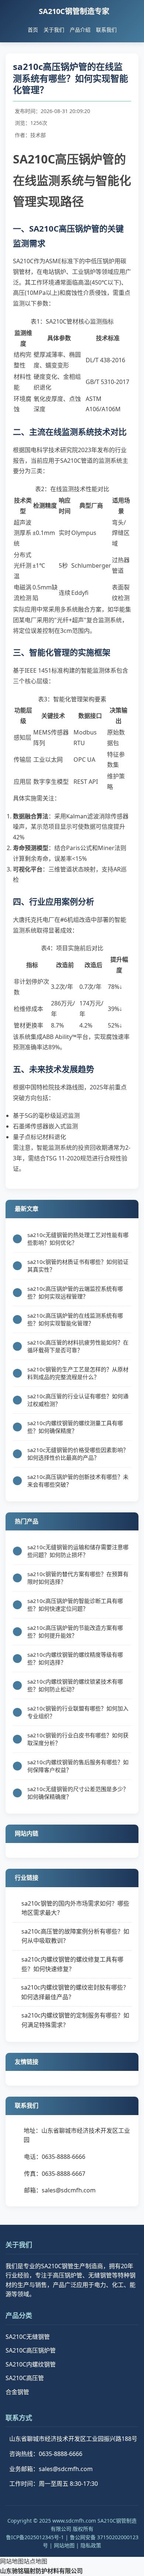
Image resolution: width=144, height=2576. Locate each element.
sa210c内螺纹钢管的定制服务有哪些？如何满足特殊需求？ (75, 2020)
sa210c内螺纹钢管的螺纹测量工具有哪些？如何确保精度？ (75, 1427)
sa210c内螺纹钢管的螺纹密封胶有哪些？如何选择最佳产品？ (75, 1992)
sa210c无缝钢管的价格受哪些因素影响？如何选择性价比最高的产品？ (78, 1454)
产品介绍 (80, 30)
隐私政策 (91, 2545)
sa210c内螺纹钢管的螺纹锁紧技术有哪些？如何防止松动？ (75, 1685)
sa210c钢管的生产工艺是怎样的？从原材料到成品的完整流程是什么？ (78, 1373)
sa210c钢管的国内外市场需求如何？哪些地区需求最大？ (75, 1908)
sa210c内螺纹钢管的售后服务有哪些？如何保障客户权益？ (78, 1766)
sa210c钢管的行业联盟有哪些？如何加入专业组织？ (78, 1712)
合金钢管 (17, 2392)
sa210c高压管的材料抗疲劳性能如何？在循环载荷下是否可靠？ (78, 1346)
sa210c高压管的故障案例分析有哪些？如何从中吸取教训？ (75, 1936)
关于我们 (54, 30)
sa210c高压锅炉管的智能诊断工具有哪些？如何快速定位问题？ (75, 1605)
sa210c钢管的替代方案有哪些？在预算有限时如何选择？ (78, 1578)
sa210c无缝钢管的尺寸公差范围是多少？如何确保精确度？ (78, 1793)
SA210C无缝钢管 (28, 2337)
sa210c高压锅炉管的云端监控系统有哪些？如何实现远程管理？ (75, 1292)
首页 (33, 30)
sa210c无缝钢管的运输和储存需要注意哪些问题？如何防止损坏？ (78, 1551)
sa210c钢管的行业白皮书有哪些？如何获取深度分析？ (78, 1739)
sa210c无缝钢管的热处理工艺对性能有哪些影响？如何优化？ (78, 1239)
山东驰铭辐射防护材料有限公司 (41, 2571)
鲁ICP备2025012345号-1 (35, 2537)
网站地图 (64, 2545)
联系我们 (106, 30)
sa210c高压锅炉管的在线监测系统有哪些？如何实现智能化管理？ (75, 1319)
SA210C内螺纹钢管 (31, 2364)
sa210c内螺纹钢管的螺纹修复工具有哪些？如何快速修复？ (72, 1964)
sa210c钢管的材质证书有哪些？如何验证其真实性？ (78, 1266)
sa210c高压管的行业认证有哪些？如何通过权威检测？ (78, 1400)
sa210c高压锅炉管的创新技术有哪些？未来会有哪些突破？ (78, 1481)
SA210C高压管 (25, 2378)
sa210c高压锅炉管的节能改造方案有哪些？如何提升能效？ (75, 1631)
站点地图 (35, 2561)
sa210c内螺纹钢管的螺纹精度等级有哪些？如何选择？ (75, 1658)
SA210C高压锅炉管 (31, 2350)
